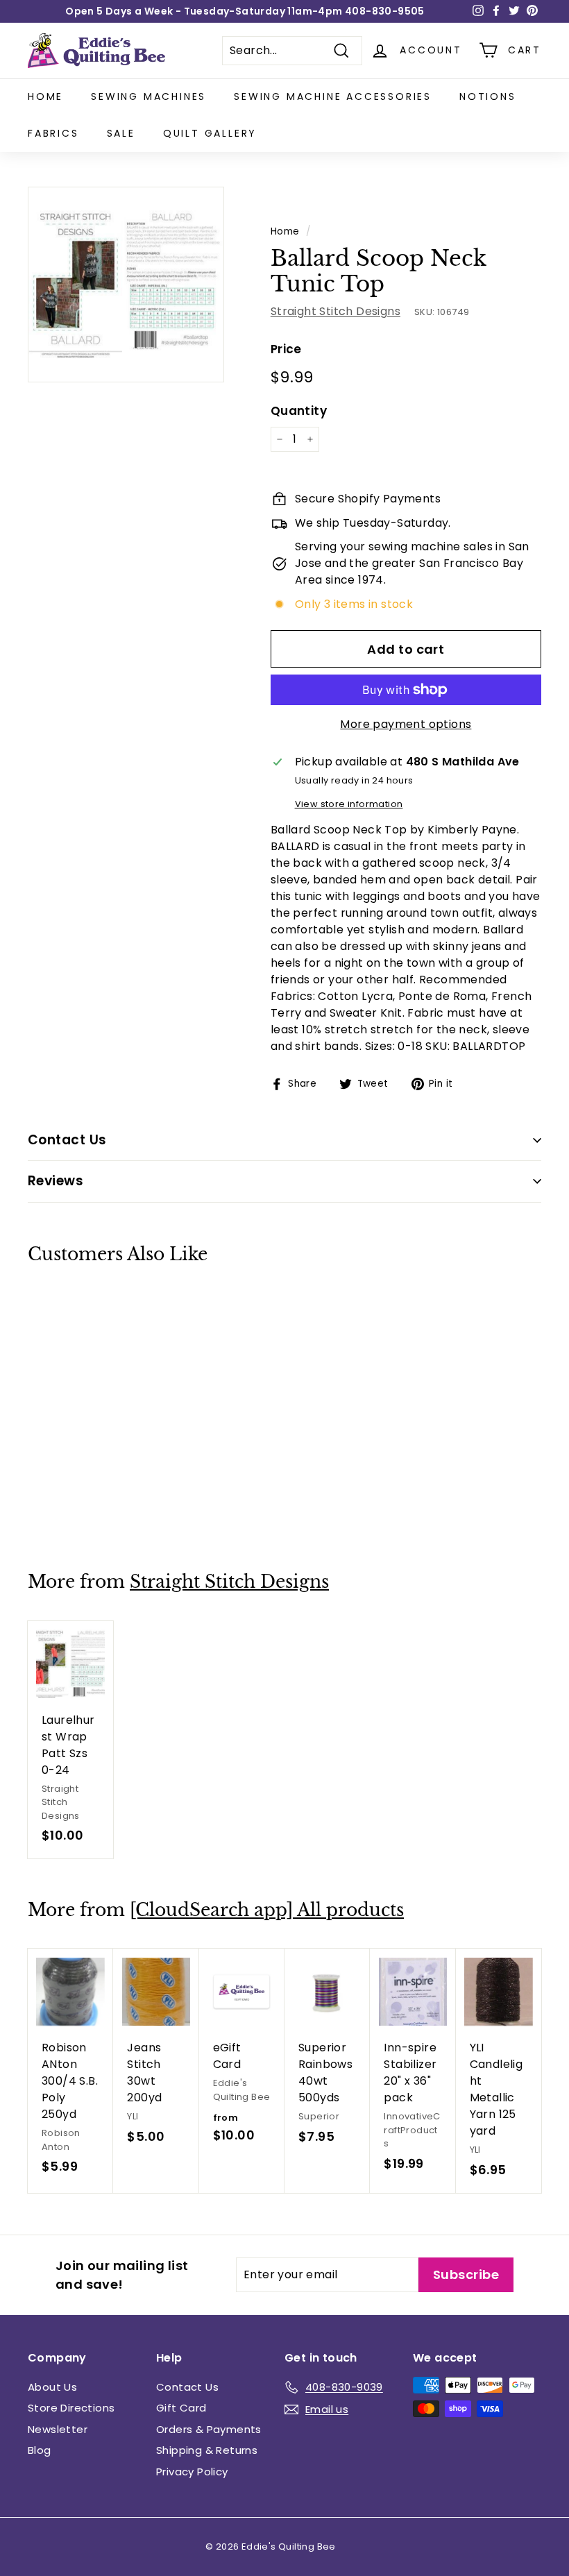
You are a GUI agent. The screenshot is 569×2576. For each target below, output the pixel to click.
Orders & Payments (209, 2429)
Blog (40, 2450)
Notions (488, 96)
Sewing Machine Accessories (333, 96)
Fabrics (53, 133)
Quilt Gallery (210, 133)
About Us (52, 2387)
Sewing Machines (148, 96)
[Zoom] (126, 285)
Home (45, 96)
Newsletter (58, 2429)
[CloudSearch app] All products (267, 1910)
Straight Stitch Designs (336, 311)
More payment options (406, 724)
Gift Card (181, 2408)
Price (286, 349)
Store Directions (71, 2408)
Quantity (299, 411)
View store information (349, 804)
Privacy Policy (192, 2472)
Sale (121, 133)
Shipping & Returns (207, 2450)
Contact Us (187, 2387)
